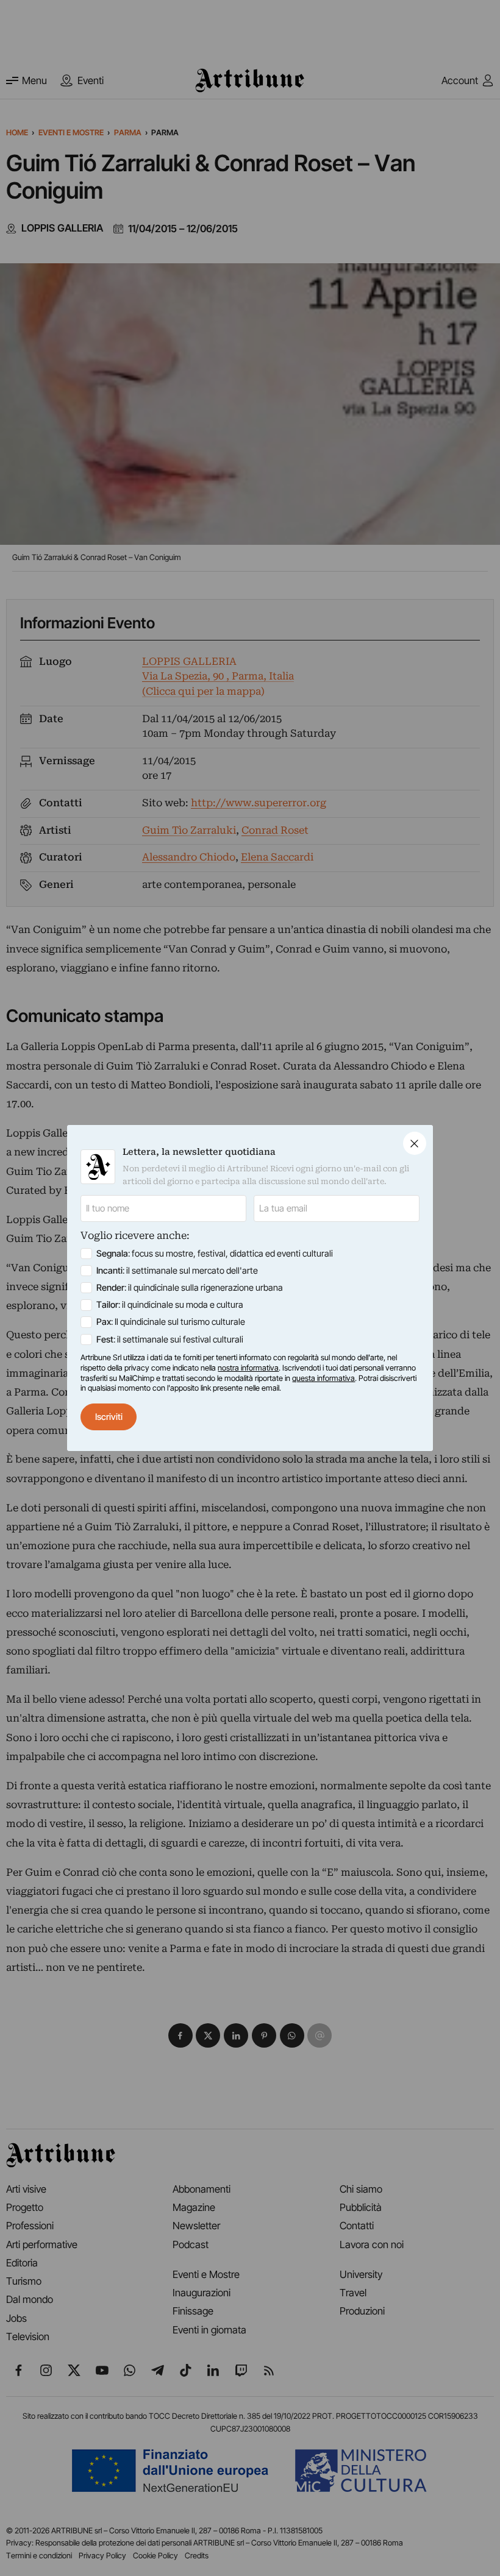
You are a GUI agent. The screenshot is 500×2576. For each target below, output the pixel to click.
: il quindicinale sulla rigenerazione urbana (190, 1288)
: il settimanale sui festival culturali (170, 1339)
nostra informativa (248, 1368)
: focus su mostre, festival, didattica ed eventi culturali (215, 1254)
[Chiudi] (415, 1143)
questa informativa (323, 1378)
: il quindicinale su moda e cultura (170, 1305)
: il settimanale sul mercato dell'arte (177, 1271)
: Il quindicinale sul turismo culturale (171, 1322)
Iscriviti (109, 1417)
